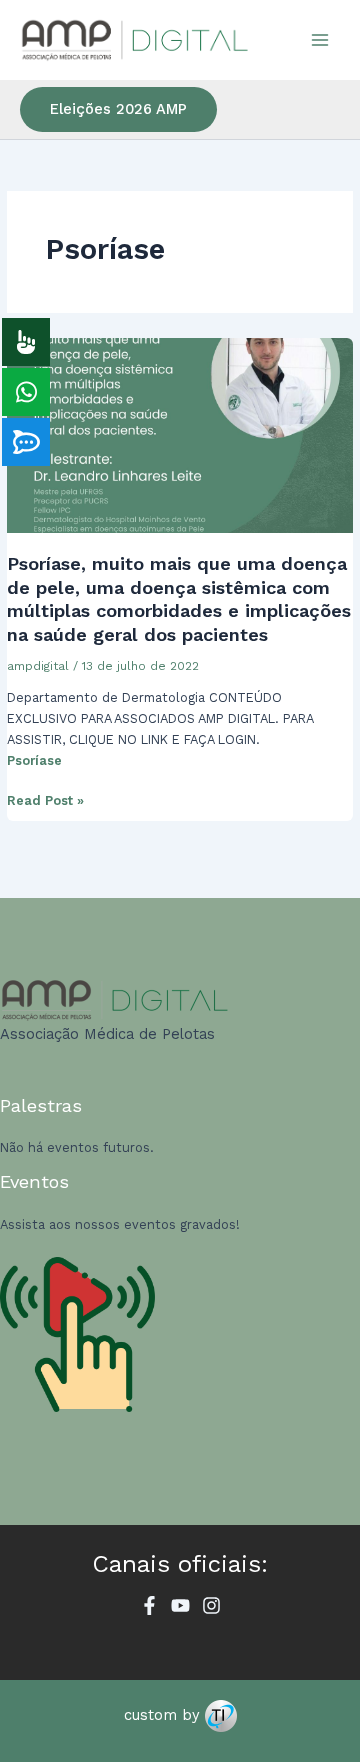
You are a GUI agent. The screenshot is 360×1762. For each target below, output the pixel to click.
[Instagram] (211, 1605)
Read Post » (45, 799)
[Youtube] (180, 1605)
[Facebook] (149, 1605)
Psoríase (34, 760)
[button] (118, 109)
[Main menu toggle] (320, 39)
